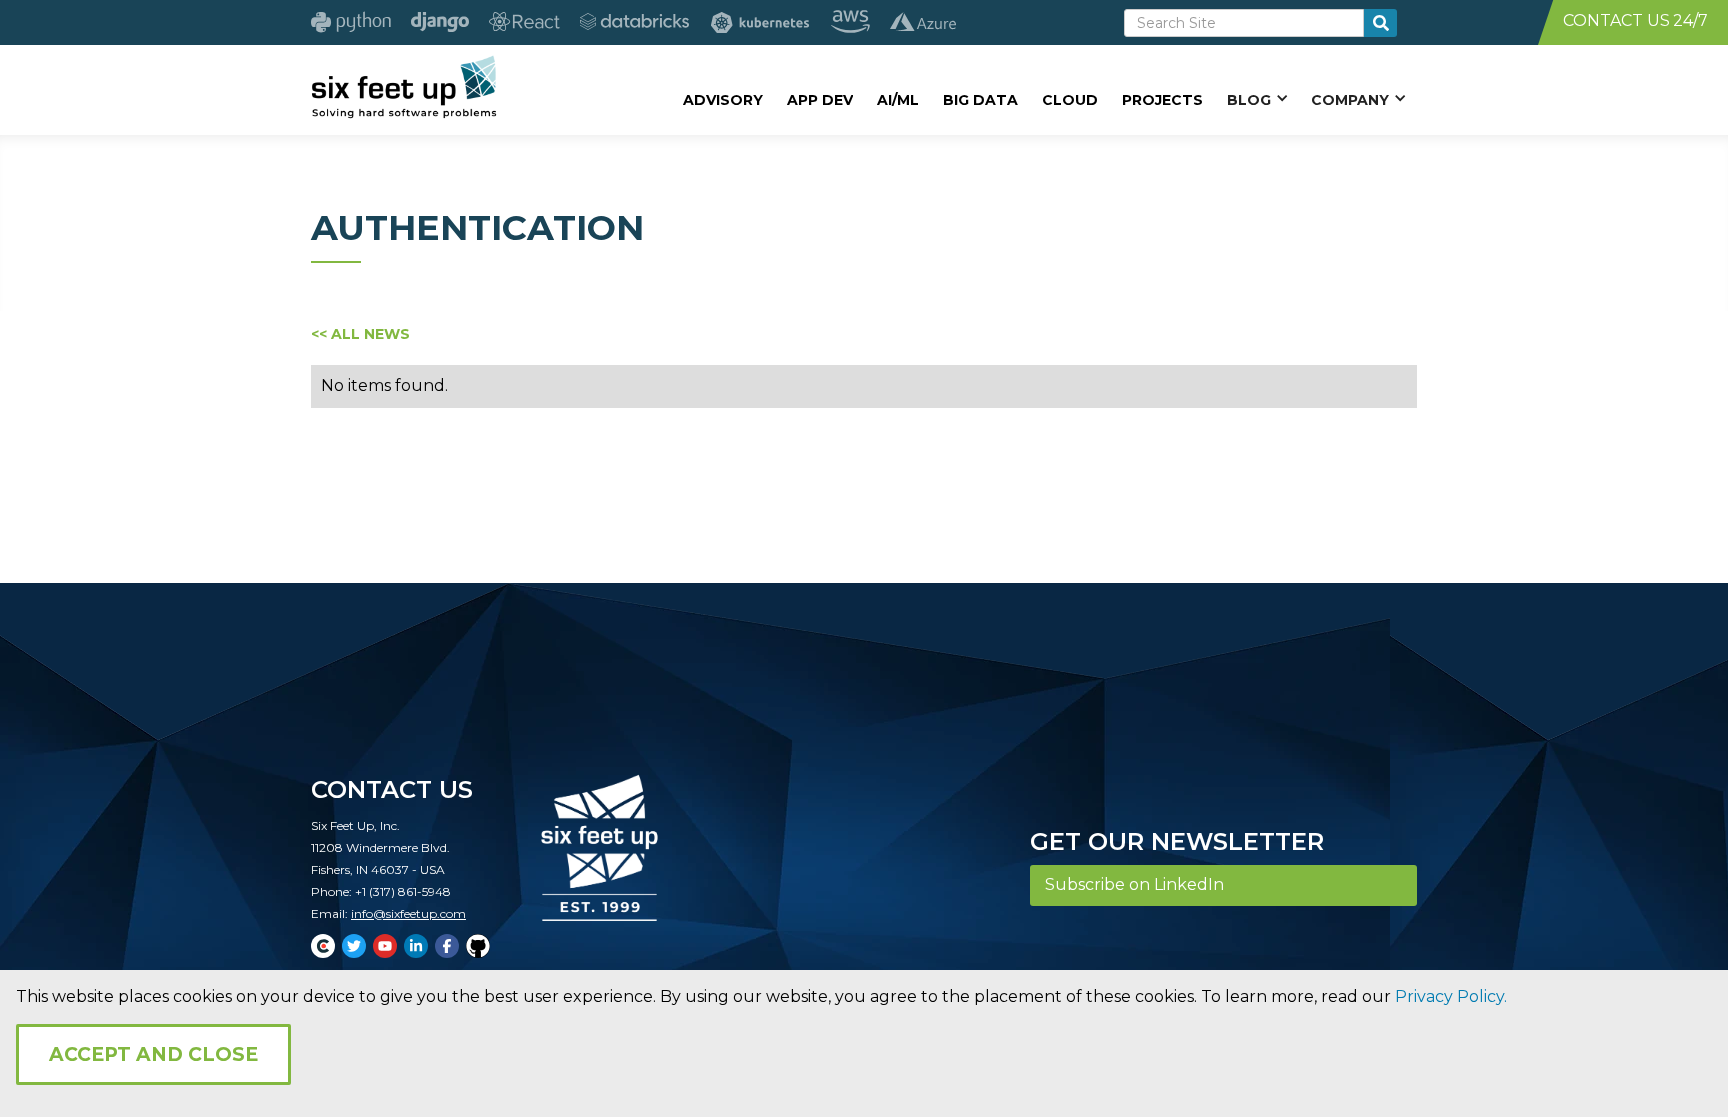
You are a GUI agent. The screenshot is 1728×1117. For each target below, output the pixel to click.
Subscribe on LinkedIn (1134, 884)
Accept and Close (153, 1054)
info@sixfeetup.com (408, 913)
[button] (1257, 99)
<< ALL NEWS (360, 334)
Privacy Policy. (1451, 996)
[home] (403, 87)
